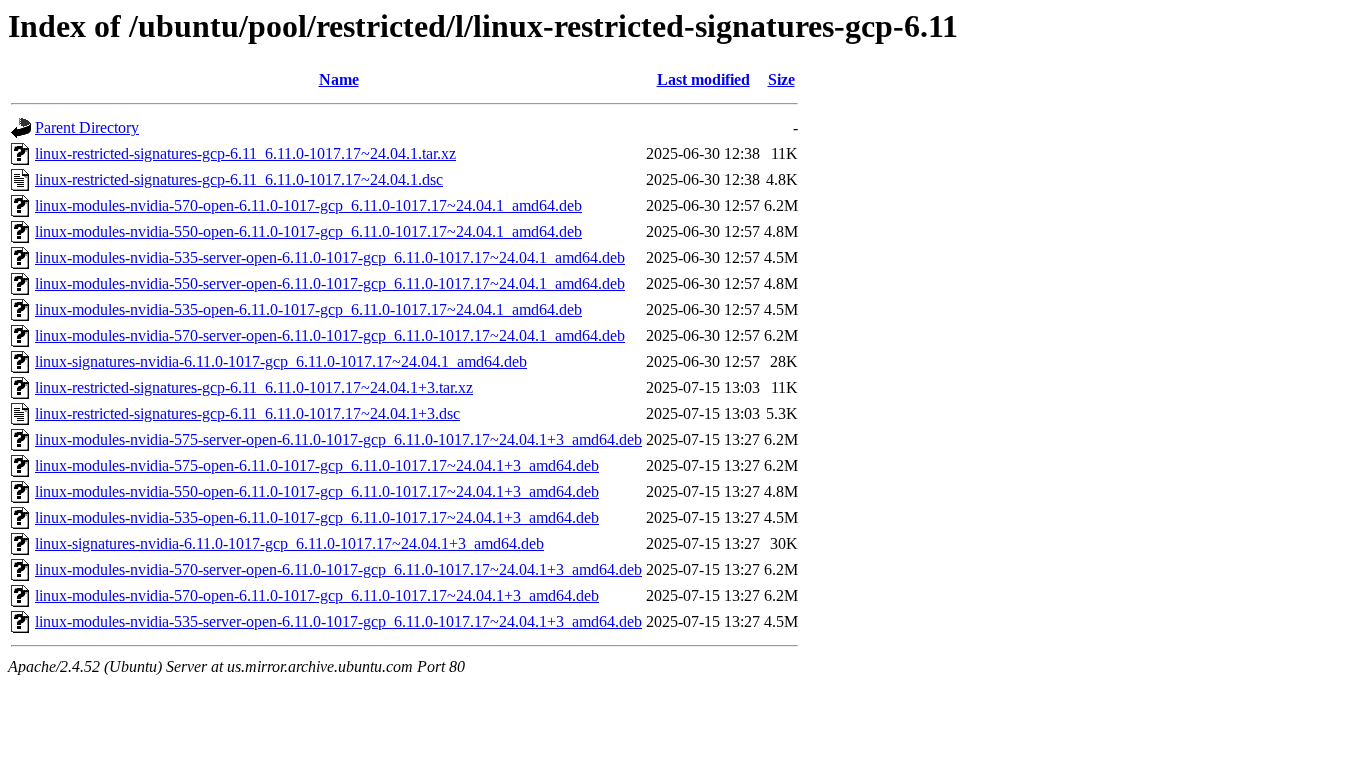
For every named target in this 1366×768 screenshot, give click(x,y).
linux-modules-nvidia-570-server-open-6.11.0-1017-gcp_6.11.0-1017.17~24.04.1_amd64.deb (330, 335)
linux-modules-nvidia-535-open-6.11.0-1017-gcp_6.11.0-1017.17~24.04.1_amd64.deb (308, 309)
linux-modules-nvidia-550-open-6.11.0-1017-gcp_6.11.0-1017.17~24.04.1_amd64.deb (308, 231)
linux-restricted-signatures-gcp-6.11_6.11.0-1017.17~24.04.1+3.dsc (247, 413)
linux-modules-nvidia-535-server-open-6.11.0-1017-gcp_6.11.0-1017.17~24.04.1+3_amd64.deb (338, 621)
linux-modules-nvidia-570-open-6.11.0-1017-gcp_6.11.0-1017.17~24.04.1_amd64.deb (308, 205)
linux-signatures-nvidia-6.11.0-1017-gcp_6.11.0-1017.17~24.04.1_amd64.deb (281, 361)
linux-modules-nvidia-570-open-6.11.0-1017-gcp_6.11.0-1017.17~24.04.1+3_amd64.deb (317, 595)
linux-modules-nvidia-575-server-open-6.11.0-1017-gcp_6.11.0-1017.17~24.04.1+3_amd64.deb (338, 439)
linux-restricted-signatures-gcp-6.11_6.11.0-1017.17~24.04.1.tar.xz (245, 153)
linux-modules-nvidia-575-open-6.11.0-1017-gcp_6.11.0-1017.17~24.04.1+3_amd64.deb (317, 465)
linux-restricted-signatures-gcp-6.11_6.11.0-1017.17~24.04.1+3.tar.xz (254, 387)
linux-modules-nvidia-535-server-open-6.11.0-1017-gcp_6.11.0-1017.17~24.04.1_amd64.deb (330, 257)
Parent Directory (87, 127)
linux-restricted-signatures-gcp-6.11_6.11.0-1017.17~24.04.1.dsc (239, 179)
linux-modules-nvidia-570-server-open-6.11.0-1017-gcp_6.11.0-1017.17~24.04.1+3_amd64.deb (338, 569)
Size (781, 79)
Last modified (703, 79)
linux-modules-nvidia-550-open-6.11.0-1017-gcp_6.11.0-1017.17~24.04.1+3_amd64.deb (317, 491)
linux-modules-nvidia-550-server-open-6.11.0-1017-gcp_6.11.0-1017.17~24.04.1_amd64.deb (330, 283)
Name (339, 79)
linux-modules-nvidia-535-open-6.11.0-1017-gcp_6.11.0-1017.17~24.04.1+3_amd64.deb (317, 517)
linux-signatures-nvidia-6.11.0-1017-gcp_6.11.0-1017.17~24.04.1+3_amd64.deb (289, 543)
